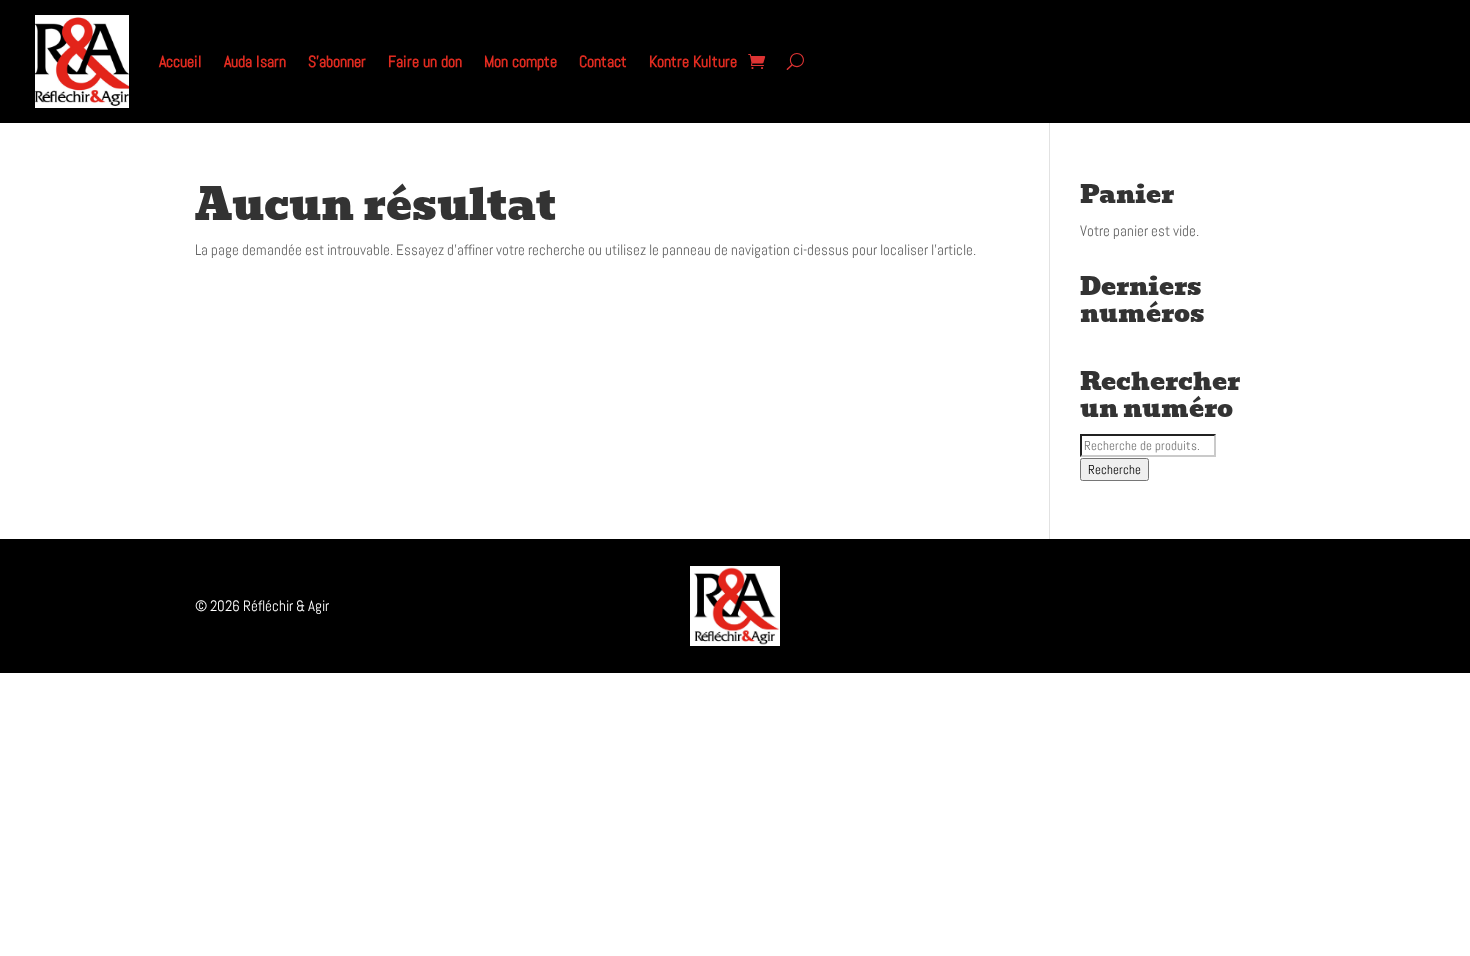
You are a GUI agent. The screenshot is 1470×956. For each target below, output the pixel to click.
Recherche (1114, 469)
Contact (603, 61)
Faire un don (425, 61)
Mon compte (520, 61)
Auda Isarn (255, 61)
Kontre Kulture (693, 61)
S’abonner (337, 61)
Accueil (180, 61)
